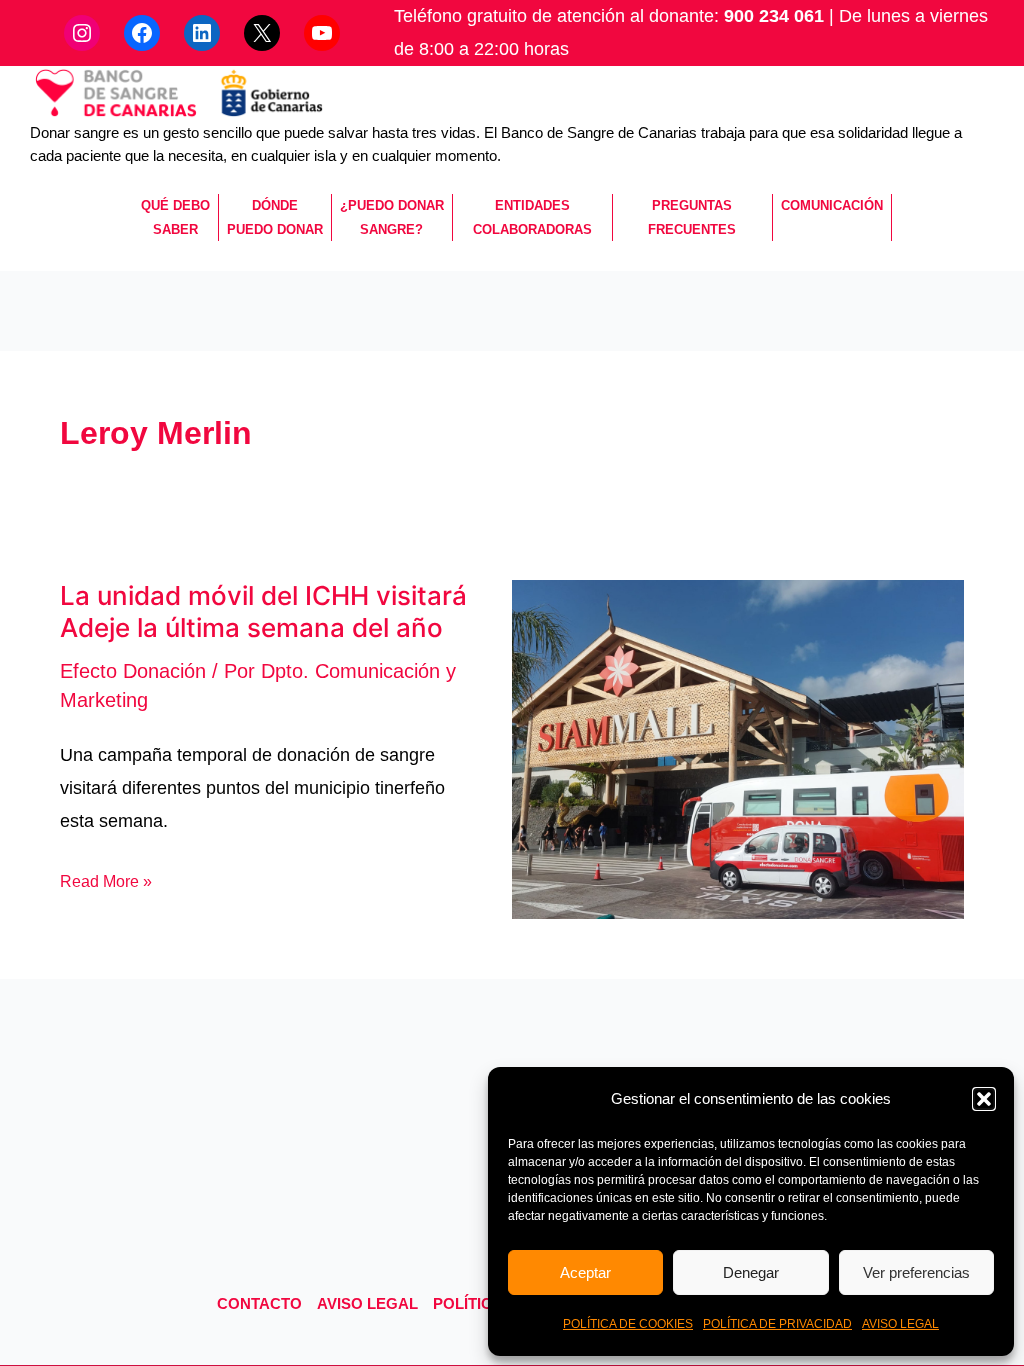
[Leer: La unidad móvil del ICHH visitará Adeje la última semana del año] (738, 748)
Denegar (751, 1272)
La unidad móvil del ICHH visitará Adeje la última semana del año (263, 611)
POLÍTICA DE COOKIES (628, 1324)
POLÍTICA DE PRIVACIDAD (777, 1324)
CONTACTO (259, 1303)
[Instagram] (82, 33)
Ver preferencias (916, 1272)
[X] (262, 33)
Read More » (106, 881)
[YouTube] (322, 33)
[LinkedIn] (202, 33)
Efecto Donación (133, 671)
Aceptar (585, 1272)
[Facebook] (142, 33)
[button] (984, 1099)
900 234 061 (774, 16)
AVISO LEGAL (900, 1324)
